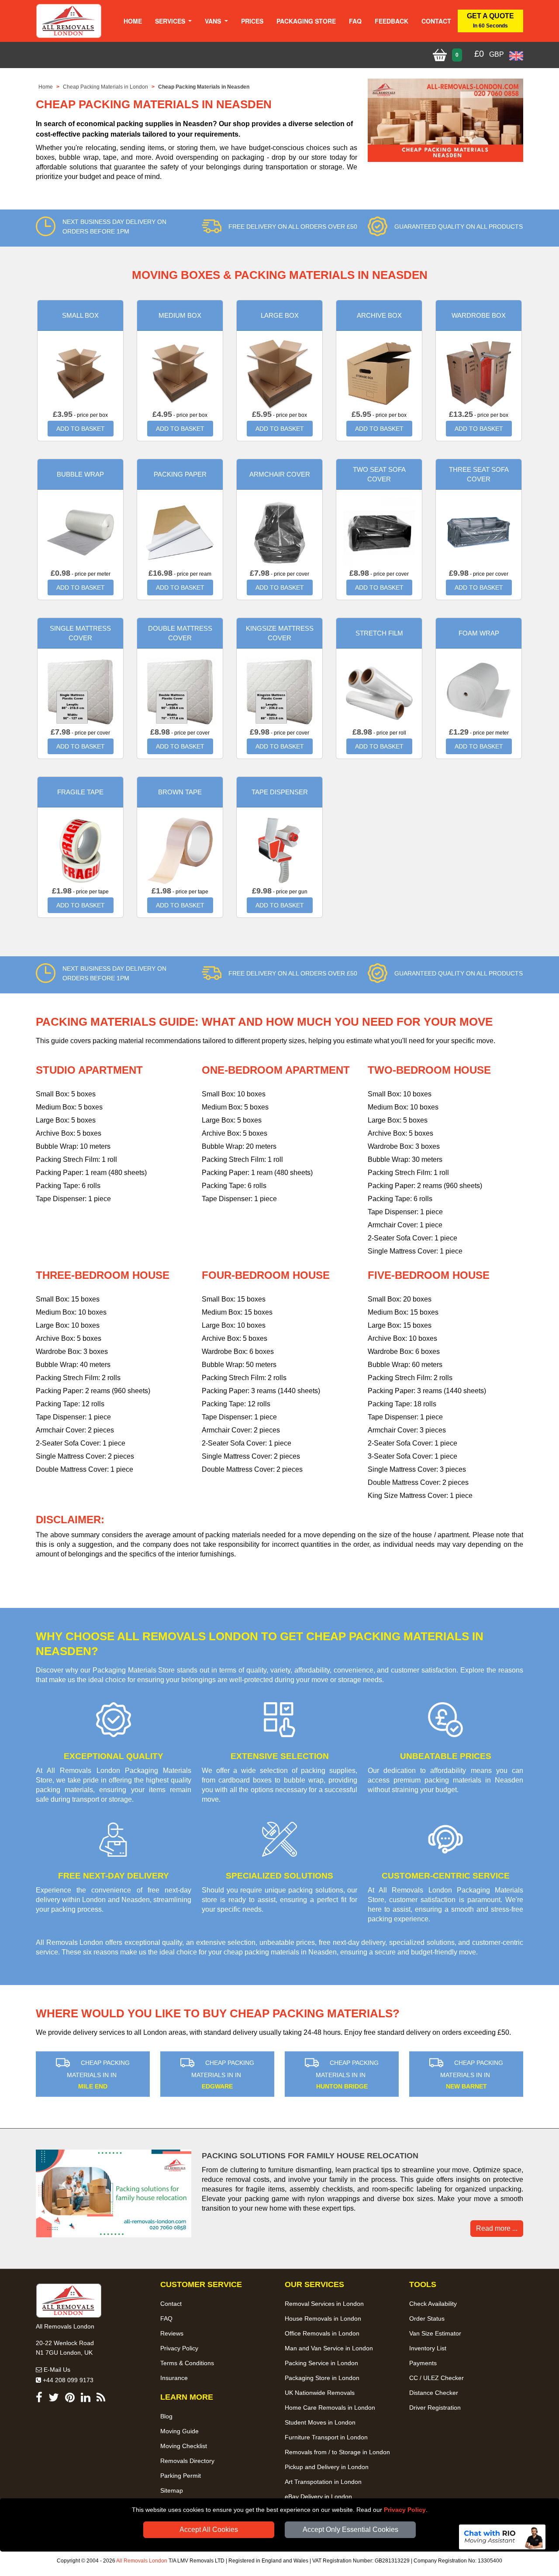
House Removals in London (323, 2318)
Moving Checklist (184, 2446)
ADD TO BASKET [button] (81, 429)
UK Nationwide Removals (320, 2393)
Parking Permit (181, 2476)
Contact (436, 21)
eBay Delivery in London (318, 2497)
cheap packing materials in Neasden (280, 1952)
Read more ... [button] (497, 2228)
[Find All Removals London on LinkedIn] (86, 2399)
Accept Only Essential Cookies (350, 2530)
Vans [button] (214, 21)
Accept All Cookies (209, 2530)
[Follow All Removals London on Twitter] (54, 2399)
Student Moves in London (320, 2422)
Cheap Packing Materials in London (105, 87)
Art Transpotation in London (323, 2482)
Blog (166, 2416)
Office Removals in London (322, 2333)
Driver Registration (435, 2408)
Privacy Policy (405, 2510)
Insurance (174, 2378)
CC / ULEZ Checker (437, 2378)
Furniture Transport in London (326, 2437)
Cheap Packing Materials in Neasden (204, 87)
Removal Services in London (324, 2304)
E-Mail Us (56, 2370)
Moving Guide (179, 2431)
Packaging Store (306, 21)
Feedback (392, 21)
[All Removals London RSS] (101, 2399)
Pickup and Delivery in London (327, 2467)
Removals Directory (187, 2461)
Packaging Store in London (322, 2378)
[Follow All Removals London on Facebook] (39, 2399)
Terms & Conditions (187, 2363)
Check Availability (433, 2304)
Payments (423, 2363)
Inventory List (428, 2348)
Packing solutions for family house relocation (310, 2156)
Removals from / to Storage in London (337, 2452)
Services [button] (171, 21)
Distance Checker (434, 2393)
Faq (355, 21)
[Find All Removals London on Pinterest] (70, 2399)
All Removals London (142, 2561)
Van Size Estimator (435, 2333)
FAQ (166, 2318)
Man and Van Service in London (329, 2348)
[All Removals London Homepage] (69, 21)
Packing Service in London (321, 2363)
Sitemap (172, 2490)
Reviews (172, 2333)
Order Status (427, 2318)
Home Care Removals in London (330, 2408)
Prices (252, 21)
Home (133, 21)
